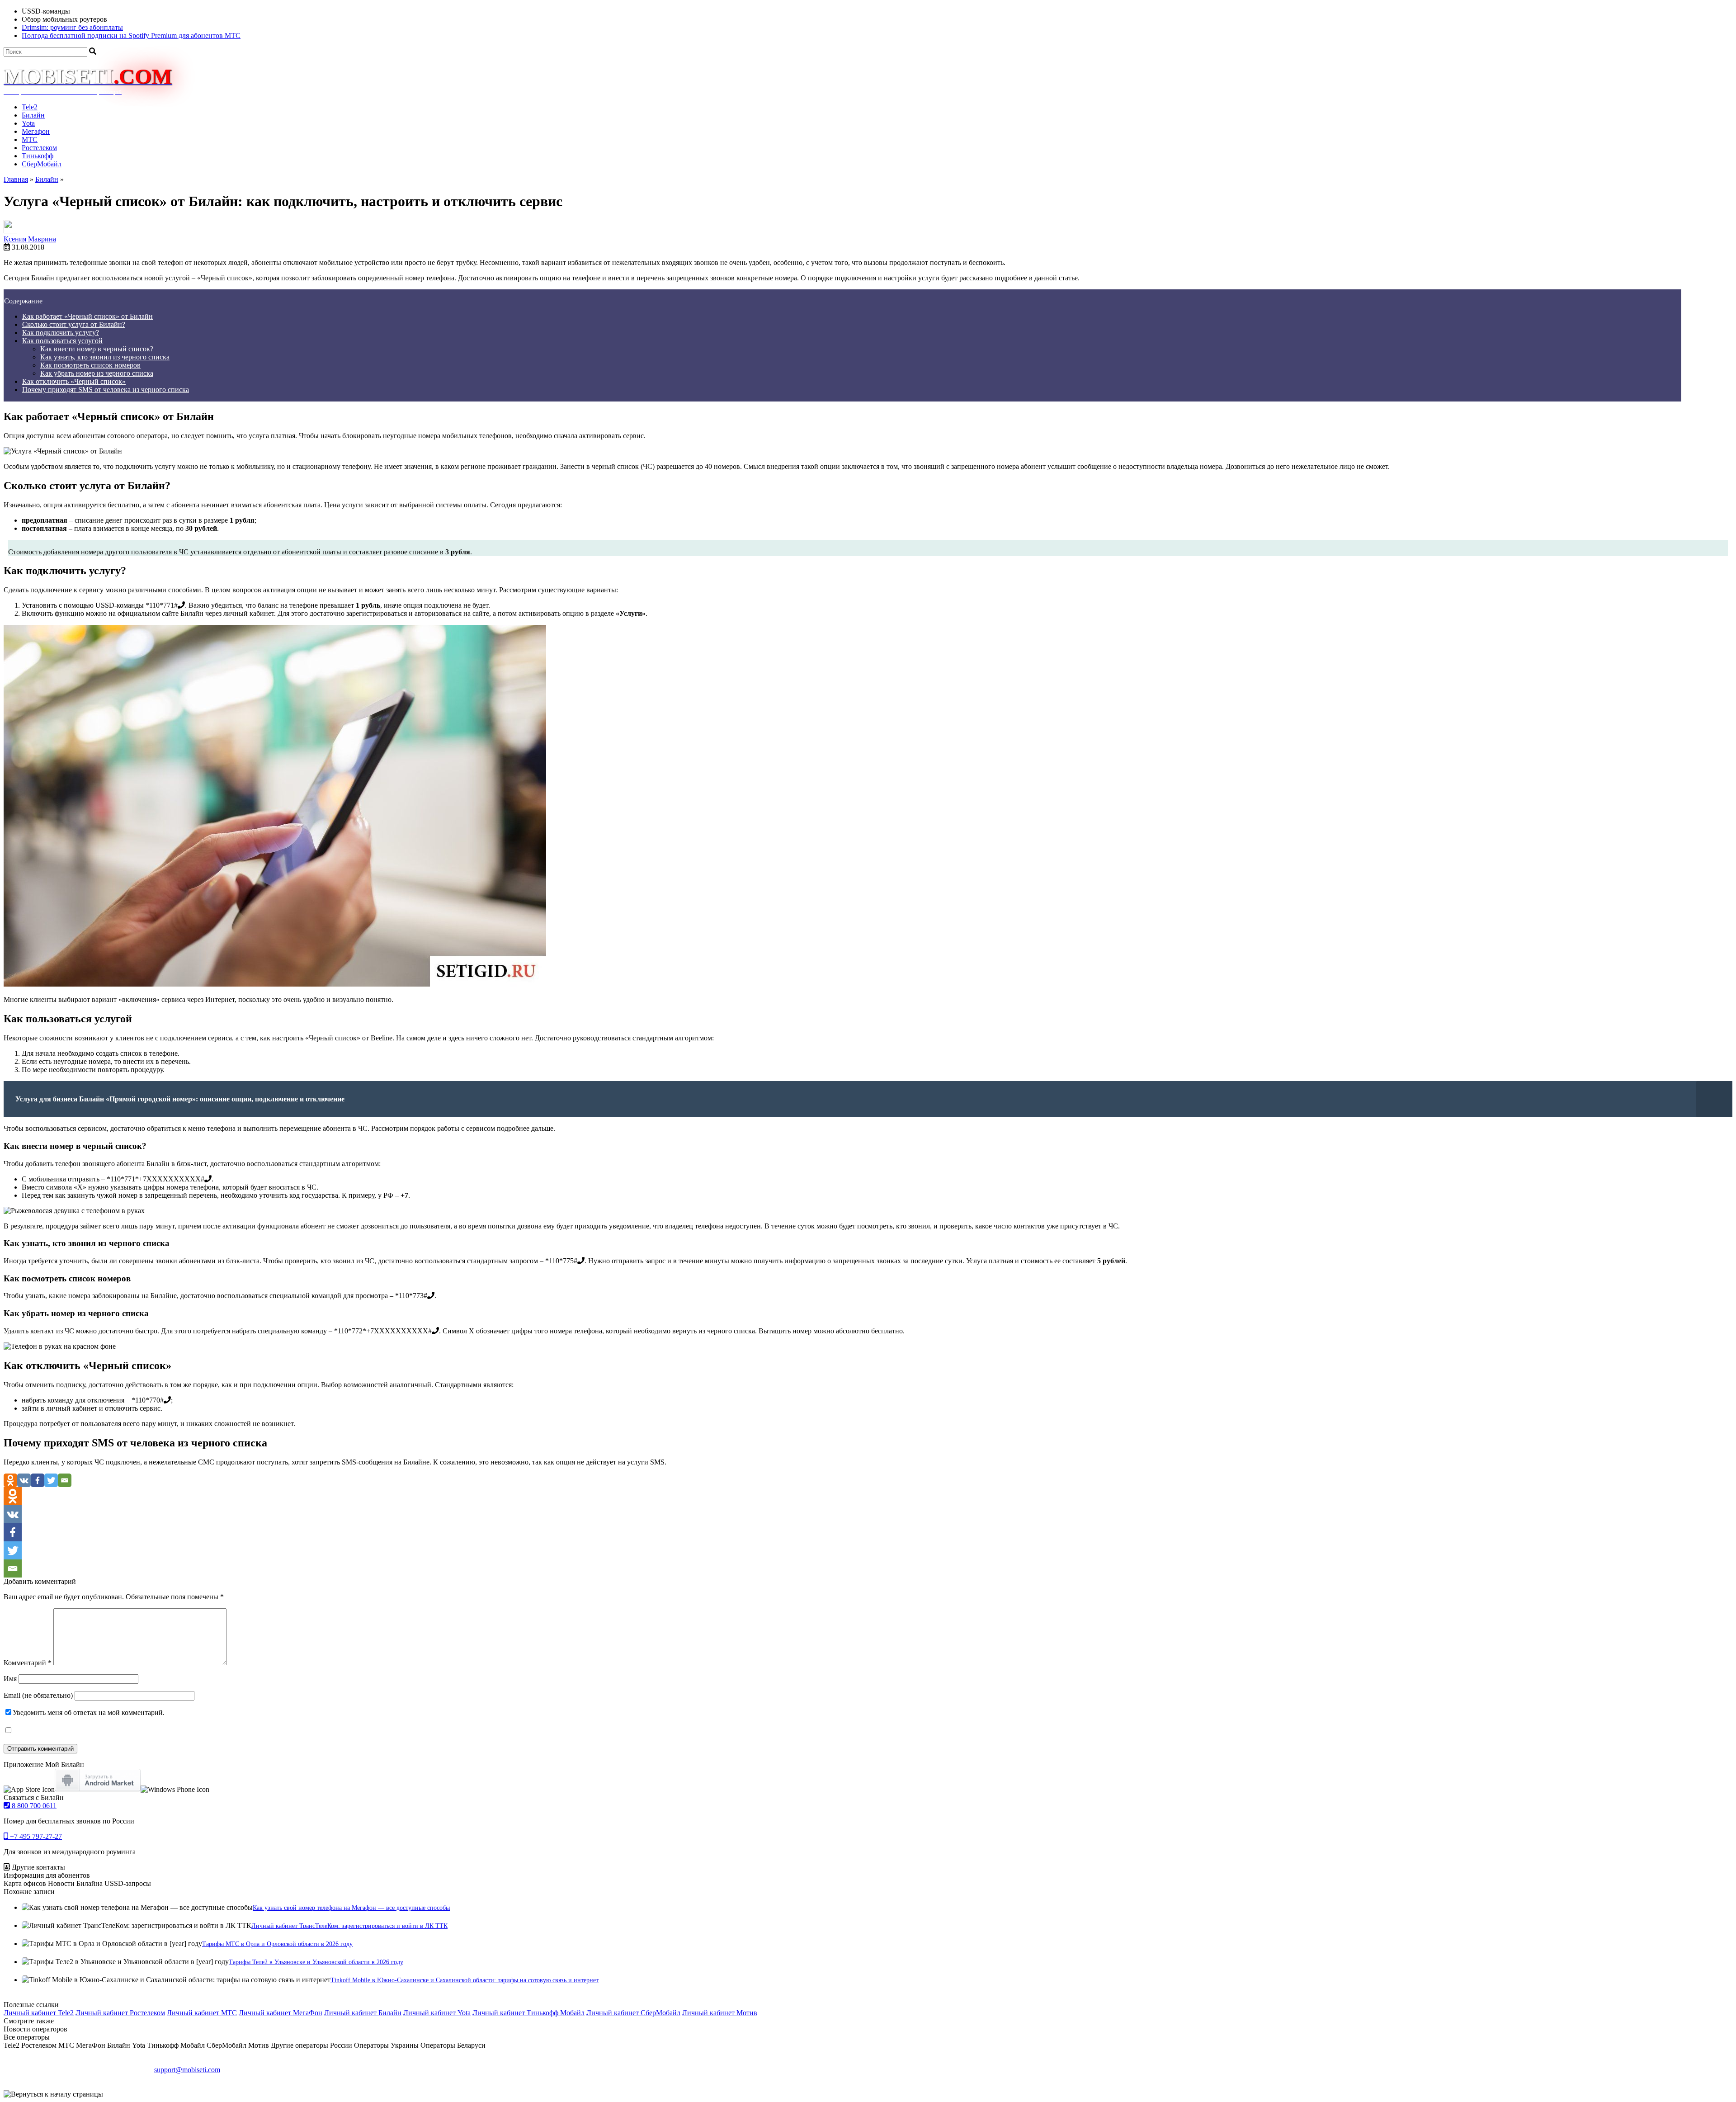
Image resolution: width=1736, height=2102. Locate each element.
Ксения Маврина (30, 239)
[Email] (65, 1480)
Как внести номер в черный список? (97, 349)
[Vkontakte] (24, 1480)
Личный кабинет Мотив (720, 2013)
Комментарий (28, 1663)
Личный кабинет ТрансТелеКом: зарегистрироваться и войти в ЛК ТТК (349, 1926)
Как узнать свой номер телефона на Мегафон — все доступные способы (351, 1908)
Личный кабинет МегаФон (281, 2013)
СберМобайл (42, 164)
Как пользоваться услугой (62, 341)
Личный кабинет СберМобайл (633, 2013)
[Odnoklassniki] (10, 1480)
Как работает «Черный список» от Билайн (87, 316)
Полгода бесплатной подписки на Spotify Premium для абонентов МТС (131, 35)
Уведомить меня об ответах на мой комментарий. (89, 1712)
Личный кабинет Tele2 (39, 2013)
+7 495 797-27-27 (35, 1836)
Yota (28, 123)
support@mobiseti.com (187, 2070)
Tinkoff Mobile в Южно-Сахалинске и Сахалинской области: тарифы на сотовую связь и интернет (465, 1980)
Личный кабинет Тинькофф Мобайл (528, 2013)
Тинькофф (38, 156)
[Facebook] (38, 1480)
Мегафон (36, 131)
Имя (10, 1679)
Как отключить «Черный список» (74, 381)
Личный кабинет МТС (202, 2013)
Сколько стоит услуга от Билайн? (74, 324)
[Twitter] (51, 1480)
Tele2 (30, 107)
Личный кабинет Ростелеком (120, 2013)
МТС (30, 139)
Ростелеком (39, 148)
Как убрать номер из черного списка (97, 373)
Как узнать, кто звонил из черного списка (105, 357)
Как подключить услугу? (61, 333)
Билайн (33, 115)
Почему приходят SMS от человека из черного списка (106, 390)
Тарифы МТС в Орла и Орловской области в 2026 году (277, 1944)
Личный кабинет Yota (437, 2013)
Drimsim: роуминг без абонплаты (72, 27)
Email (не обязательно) (38, 1695)
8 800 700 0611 (33, 1806)
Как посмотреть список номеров (90, 365)
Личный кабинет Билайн (363, 2013)
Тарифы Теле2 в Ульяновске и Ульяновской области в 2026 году (316, 1962)
